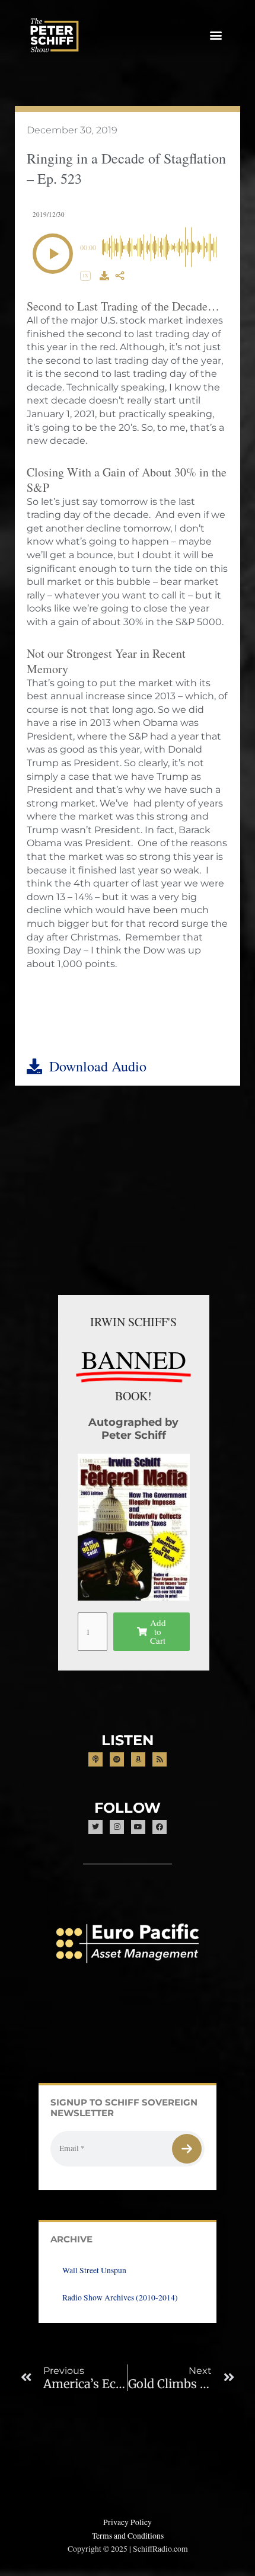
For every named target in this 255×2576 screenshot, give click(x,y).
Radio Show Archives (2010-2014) (120, 2297)
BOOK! (133, 1396)
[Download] (104, 276)
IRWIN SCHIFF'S (133, 1322)
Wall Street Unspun (94, 2270)
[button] (216, 35)
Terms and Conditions (128, 2536)
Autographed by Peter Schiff (133, 1428)
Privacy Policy (128, 2522)
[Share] (120, 276)
